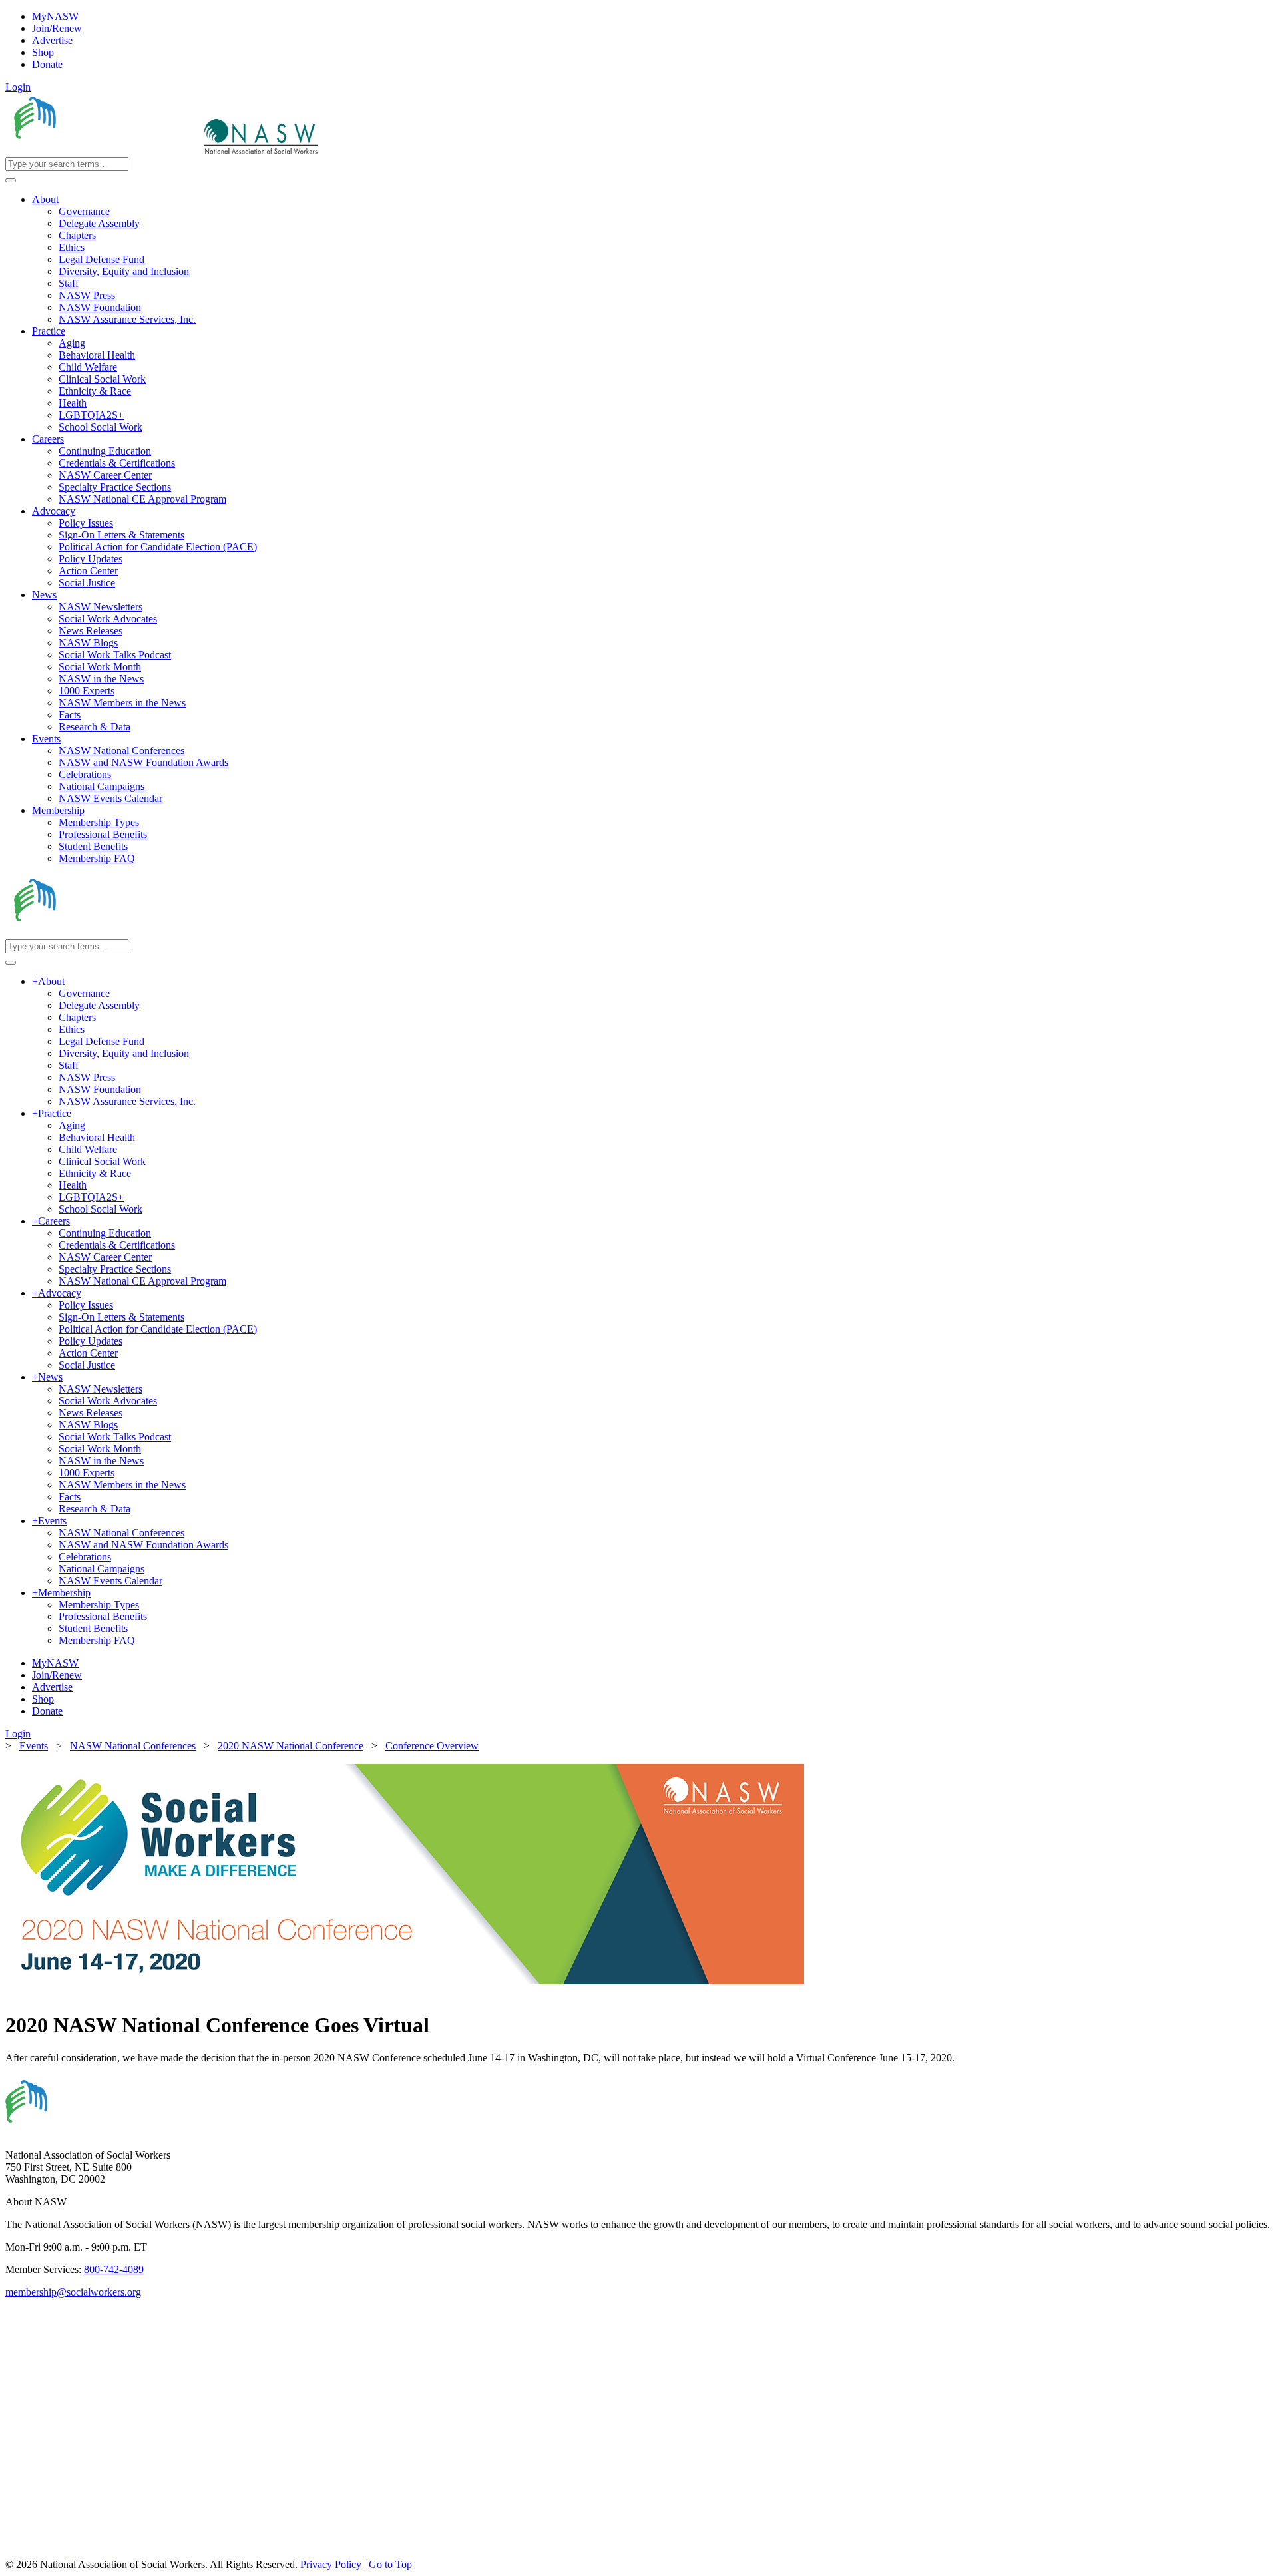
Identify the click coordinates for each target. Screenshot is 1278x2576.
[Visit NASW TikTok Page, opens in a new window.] (390, 2552)
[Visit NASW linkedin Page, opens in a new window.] (42, 2552)
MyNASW (55, 16)
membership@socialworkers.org (73, 2292)
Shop (43, 52)
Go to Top (390, 2564)
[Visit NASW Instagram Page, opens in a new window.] (242, 2552)
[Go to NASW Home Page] (104, 151)
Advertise (52, 40)
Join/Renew (57, 28)
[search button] (11, 180)
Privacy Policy (332, 2564)
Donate (47, 64)
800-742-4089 (114, 2269)
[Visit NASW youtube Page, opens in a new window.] (92, 2552)
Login (18, 87)
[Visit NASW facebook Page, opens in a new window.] (11, 2552)
